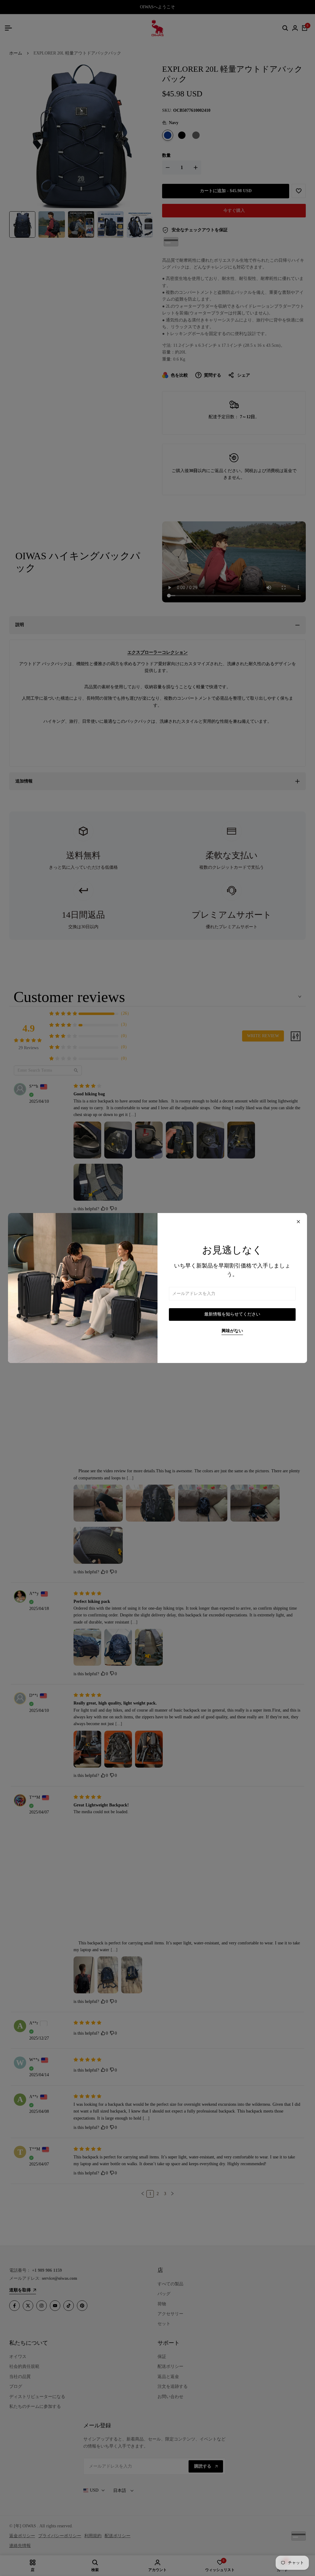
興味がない (232, 1331)
